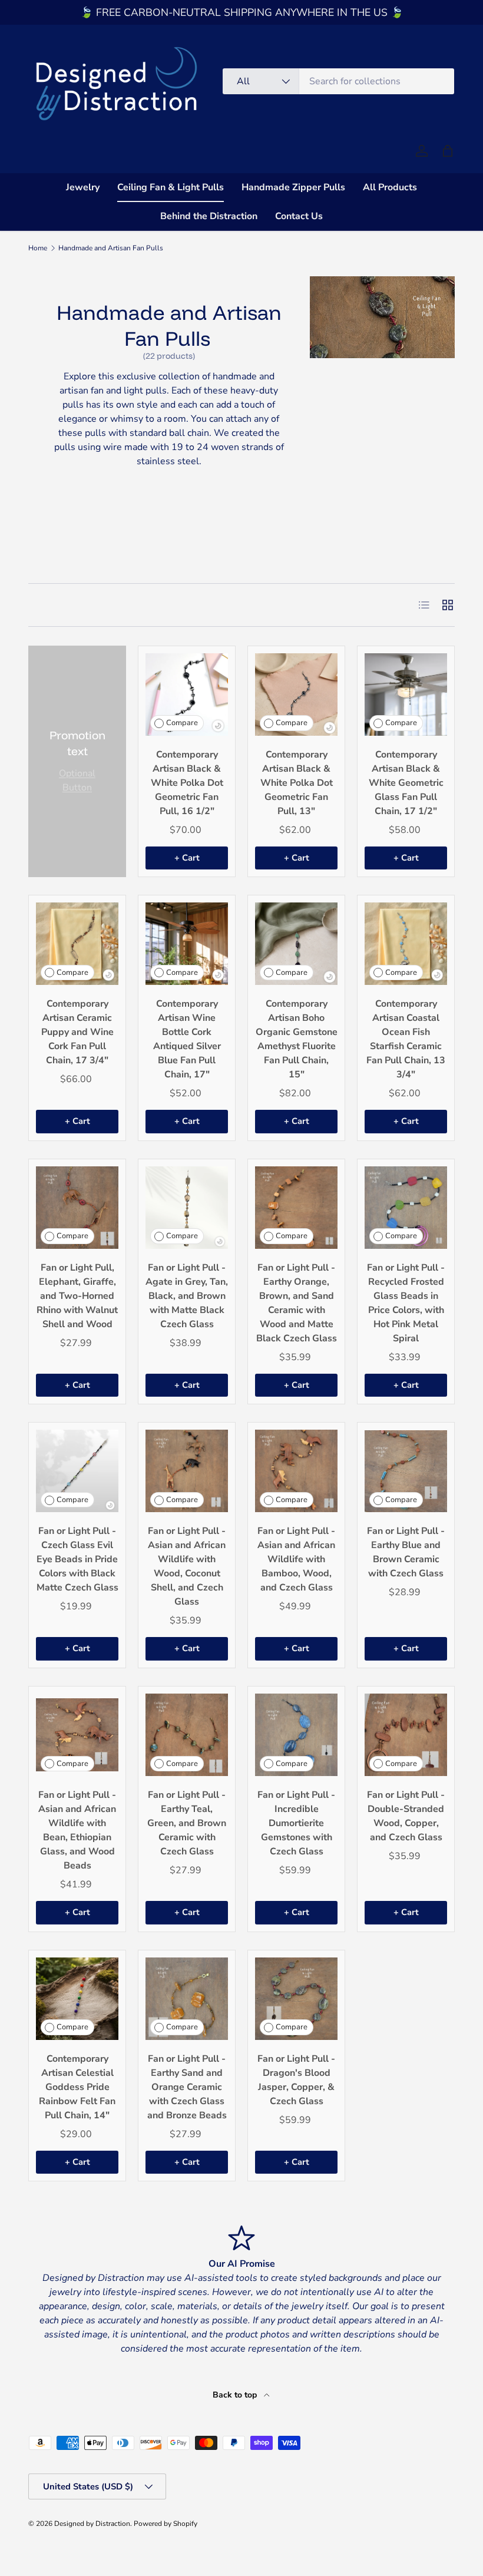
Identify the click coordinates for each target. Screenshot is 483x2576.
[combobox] (338, 81)
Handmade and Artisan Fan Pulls (111, 248)
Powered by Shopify (166, 2524)
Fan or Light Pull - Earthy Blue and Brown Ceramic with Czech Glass (406, 1552)
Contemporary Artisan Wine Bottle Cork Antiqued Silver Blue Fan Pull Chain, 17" (187, 1039)
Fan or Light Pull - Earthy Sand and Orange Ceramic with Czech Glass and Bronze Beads (187, 2087)
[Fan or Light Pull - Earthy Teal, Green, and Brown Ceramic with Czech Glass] (187, 1735)
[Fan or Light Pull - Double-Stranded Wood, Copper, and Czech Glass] (406, 1735)
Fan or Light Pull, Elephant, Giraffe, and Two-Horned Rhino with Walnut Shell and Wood (77, 1296)
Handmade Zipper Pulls (293, 187)
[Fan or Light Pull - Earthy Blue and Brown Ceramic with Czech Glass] (406, 1471)
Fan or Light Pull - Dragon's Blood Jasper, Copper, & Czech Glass (296, 2080)
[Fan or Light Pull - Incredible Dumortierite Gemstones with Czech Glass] (296, 1735)
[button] (448, 151)
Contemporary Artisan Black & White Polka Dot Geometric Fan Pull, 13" (297, 783)
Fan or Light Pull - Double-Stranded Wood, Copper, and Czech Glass (406, 1816)
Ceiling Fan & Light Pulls (171, 187)
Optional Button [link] (77, 781)
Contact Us (299, 216)
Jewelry (83, 187)
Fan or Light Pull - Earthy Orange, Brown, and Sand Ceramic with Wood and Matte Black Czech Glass (297, 1303)
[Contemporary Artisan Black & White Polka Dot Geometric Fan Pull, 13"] (296, 695)
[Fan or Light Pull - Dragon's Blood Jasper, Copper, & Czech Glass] (296, 1999)
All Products (390, 187)
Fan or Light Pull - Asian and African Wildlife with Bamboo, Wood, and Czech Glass (296, 1559)
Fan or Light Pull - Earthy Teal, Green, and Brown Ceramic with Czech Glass (187, 1823)
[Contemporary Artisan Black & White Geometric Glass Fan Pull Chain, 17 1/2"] (406, 695)
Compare (182, 723)
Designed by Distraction (92, 2524)
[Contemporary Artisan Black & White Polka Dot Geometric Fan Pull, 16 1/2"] (187, 695)
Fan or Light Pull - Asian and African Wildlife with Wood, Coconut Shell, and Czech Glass (187, 1566)
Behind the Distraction (209, 216)
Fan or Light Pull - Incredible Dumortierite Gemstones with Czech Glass (296, 1823)
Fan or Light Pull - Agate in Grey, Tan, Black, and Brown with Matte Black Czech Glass (187, 1296)
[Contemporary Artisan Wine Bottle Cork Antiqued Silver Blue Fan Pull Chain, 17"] (187, 944)
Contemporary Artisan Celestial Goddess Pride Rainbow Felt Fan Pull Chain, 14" (77, 2087)
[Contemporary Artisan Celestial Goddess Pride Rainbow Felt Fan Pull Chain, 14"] (77, 1999)
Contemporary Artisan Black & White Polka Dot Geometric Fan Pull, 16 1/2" (187, 783)
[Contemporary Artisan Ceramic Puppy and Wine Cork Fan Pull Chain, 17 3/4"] (77, 944)
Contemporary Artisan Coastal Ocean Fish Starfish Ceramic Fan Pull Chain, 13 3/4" (406, 1039)
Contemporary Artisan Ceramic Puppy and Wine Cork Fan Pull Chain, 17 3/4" (77, 1032)
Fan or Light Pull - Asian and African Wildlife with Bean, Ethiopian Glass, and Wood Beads (77, 1830)
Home (38, 248)
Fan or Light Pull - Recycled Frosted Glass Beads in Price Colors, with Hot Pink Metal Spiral (406, 1303)
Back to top (236, 2395)
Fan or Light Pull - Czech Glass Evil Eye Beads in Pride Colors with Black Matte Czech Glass (77, 1559)
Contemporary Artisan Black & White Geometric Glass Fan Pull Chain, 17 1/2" (406, 783)
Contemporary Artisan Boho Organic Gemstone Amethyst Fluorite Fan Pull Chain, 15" (297, 1039)
